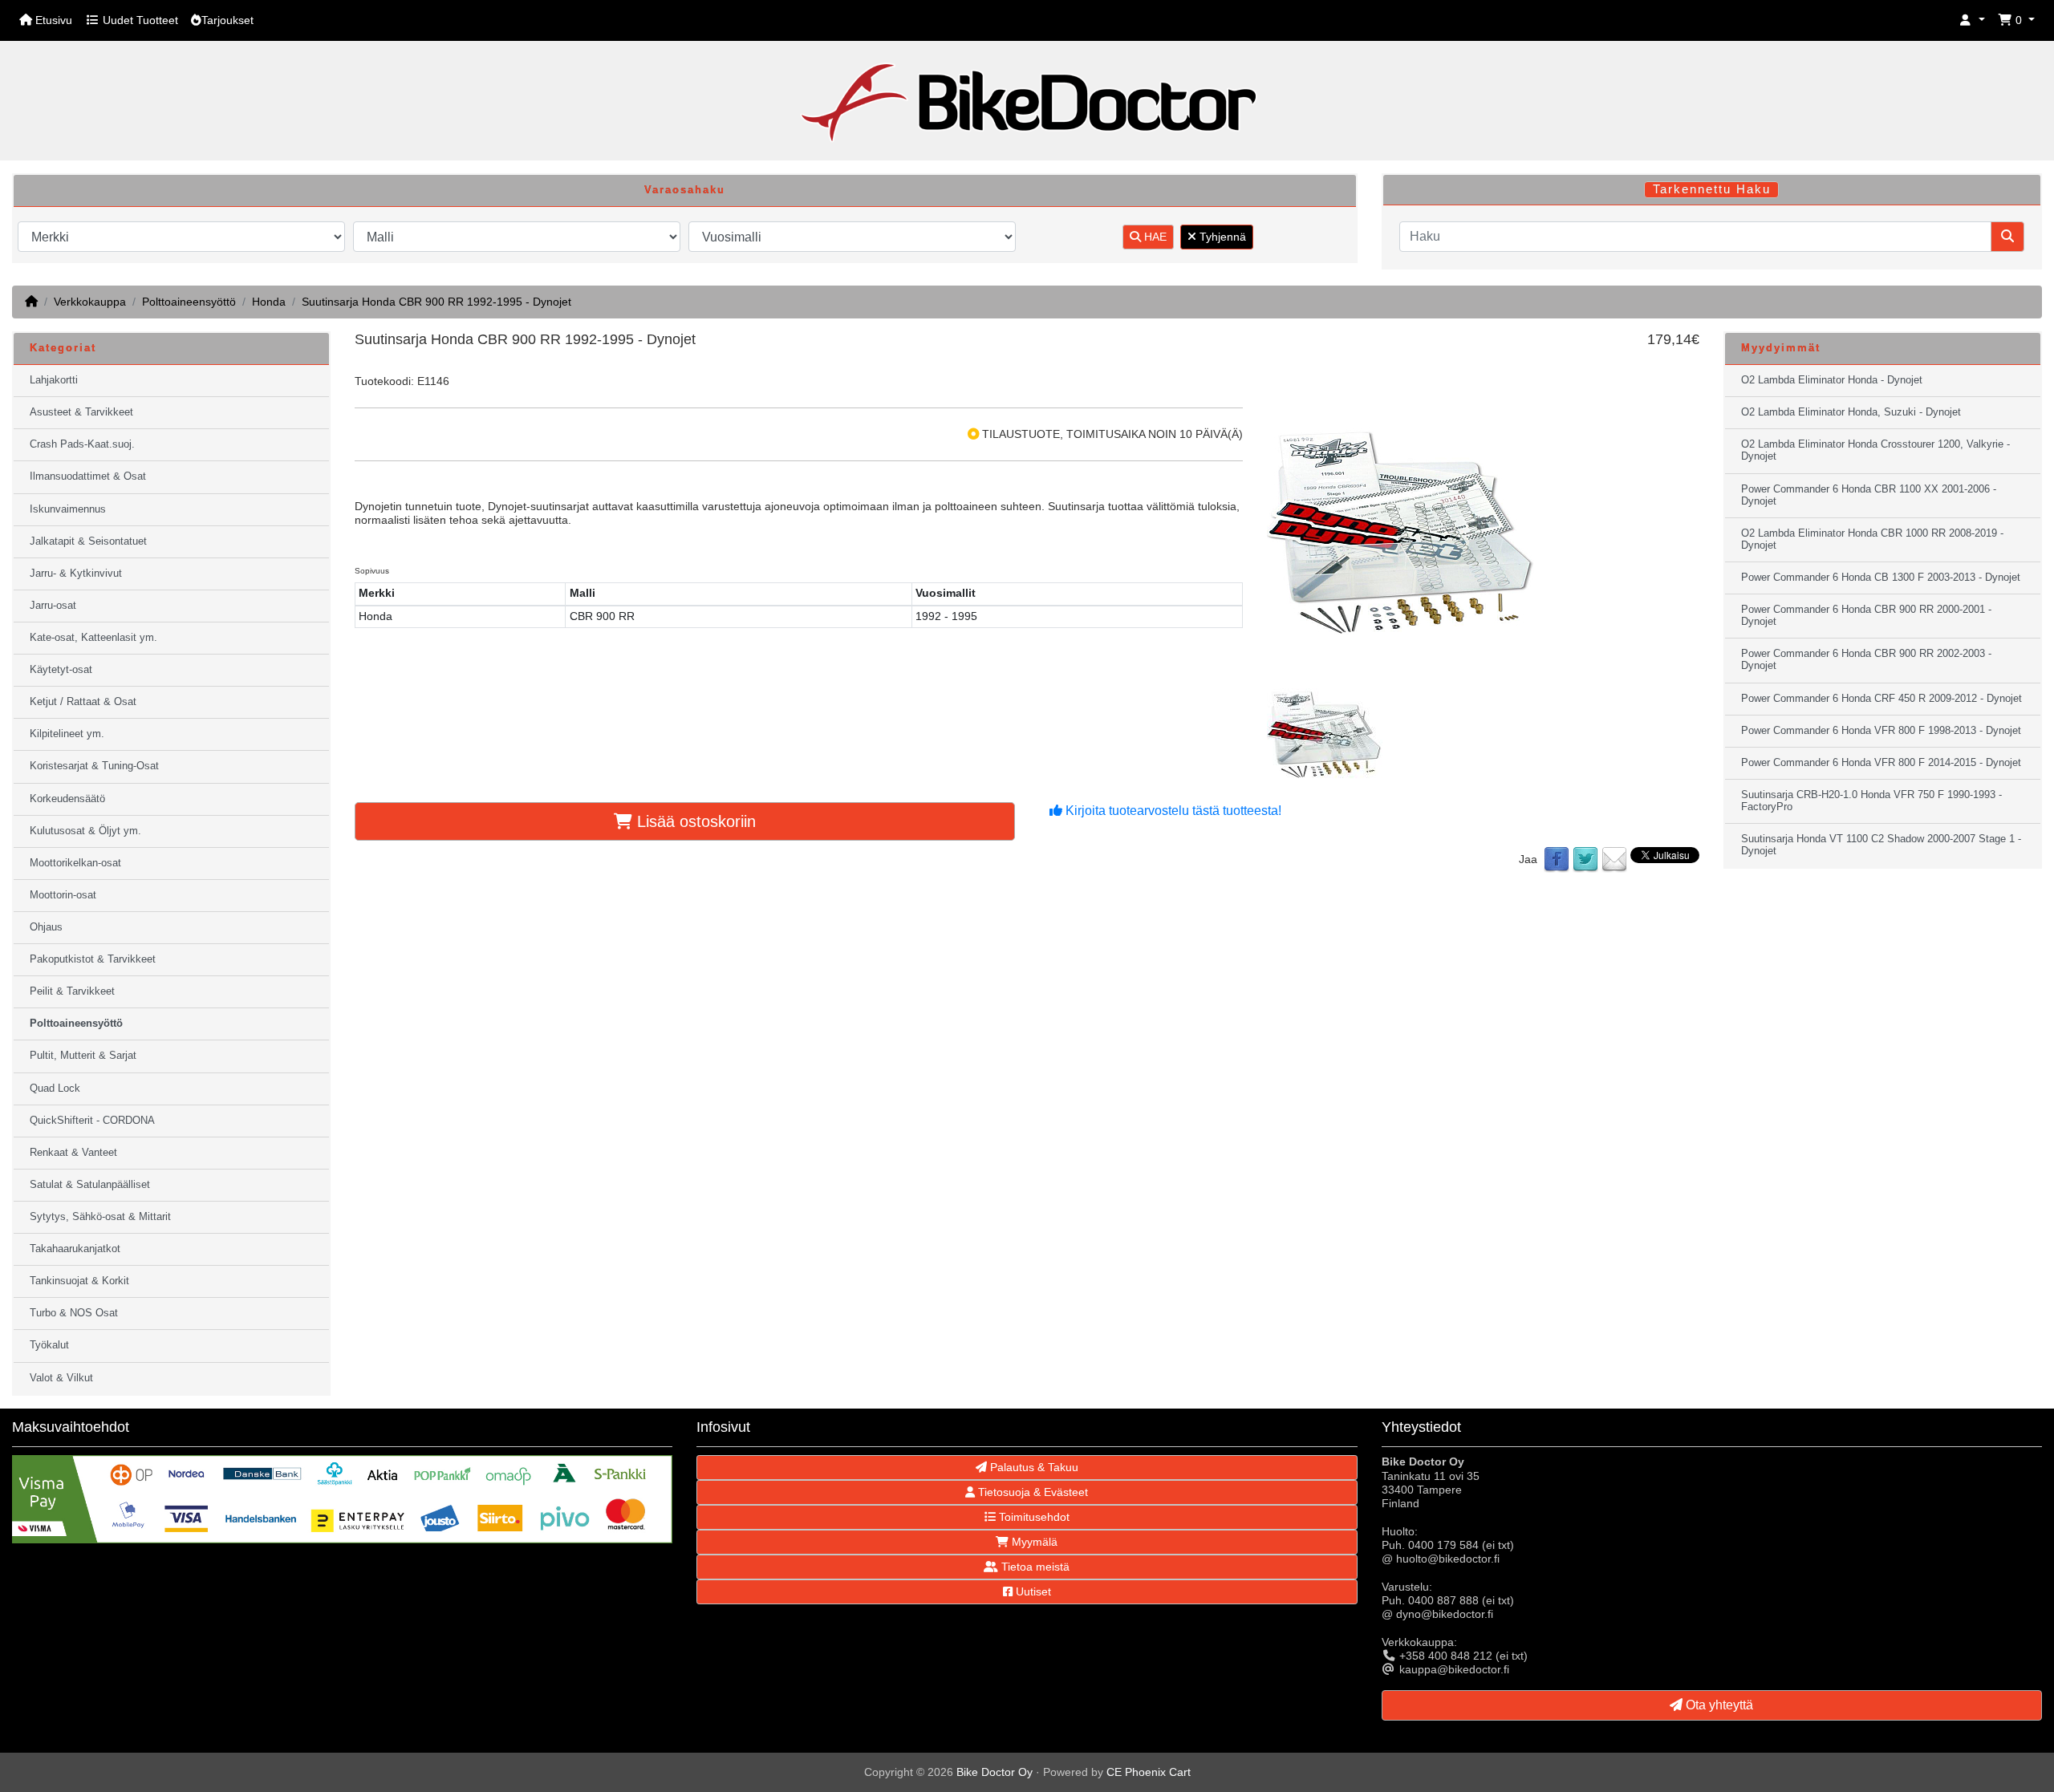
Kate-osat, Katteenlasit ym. (93, 638)
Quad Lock (55, 1089)
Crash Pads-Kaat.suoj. (82, 444)
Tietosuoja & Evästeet (1031, 1492)
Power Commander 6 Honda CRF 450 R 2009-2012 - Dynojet (1881, 699)
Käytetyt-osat (61, 670)
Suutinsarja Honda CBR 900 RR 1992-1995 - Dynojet (436, 302)
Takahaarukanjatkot (75, 1249)
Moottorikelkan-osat (75, 863)
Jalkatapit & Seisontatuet (88, 541)
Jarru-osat (53, 606)
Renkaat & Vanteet (73, 1153)
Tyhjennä (1221, 237)
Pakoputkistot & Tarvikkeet (93, 959)
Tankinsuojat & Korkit (79, 1281)
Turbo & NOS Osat (74, 1313)
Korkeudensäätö (67, 799)
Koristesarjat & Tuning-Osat (94, 766)
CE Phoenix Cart (1149, 1772)
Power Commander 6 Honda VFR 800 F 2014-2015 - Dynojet (1881, 763)
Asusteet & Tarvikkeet (81, 412)
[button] (1972, 20)
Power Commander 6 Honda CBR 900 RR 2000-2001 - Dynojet (1866, 616)
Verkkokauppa (90, 302)
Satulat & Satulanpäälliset (90, 1185)
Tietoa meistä (1034, 1567)
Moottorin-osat (63, 895)
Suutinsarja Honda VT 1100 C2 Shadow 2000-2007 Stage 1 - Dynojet (1881, 845)
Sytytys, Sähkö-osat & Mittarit (100, 1217)
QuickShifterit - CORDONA (92, 1121)
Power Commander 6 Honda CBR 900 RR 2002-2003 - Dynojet (1866, 660)
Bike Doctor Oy (995, 1772)
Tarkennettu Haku (1712, 189)
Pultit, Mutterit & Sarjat (83, 1056)
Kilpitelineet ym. (67, 734)
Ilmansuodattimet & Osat (88, 476)
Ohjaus (46, 927)
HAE (1154, 237)
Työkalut (49, 1345)
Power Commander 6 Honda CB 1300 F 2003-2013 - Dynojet (1881, 578)
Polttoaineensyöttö (189, 302)
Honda (269, 302)
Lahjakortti (54, 380)
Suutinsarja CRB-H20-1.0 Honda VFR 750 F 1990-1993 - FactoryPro (1871, 801)
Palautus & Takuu (1033, 1467)
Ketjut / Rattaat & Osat (83, 702)
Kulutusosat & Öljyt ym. (85, 831)
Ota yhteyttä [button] (1718, 1705)
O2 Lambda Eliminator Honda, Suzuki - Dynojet (1851, 412)
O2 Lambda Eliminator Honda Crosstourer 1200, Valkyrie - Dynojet (1875, 450)
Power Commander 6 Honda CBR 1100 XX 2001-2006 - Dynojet (1869, 495)
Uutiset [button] (1032, 1591)
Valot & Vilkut (61, 1378)
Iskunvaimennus (68, 509)
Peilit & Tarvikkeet (72, 991)
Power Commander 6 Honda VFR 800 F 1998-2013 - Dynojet (1881, 731)
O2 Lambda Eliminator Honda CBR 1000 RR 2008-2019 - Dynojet (1872, 539)
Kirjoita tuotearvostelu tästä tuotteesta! (1172, 811)
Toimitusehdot (1033, 1517)
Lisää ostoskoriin (694, 821)
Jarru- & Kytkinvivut (76, 574)
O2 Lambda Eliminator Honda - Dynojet (1832, 380)
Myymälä (1033, 1542)
